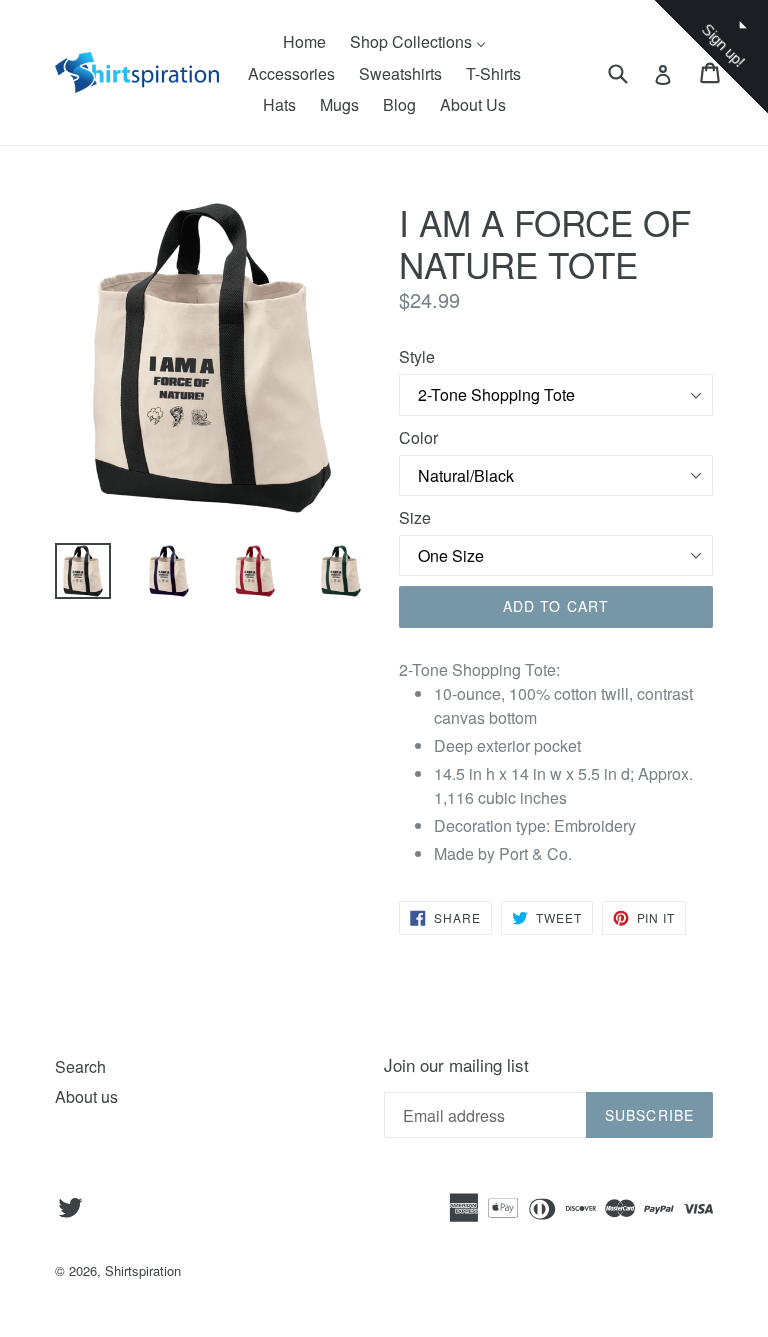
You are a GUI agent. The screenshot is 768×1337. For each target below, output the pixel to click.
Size (415, 517)
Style (417, 356)
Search (80, 1066)
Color (418, 437)
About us (86, 1096)
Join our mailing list (456, 1065)
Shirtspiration (143, 1270)
